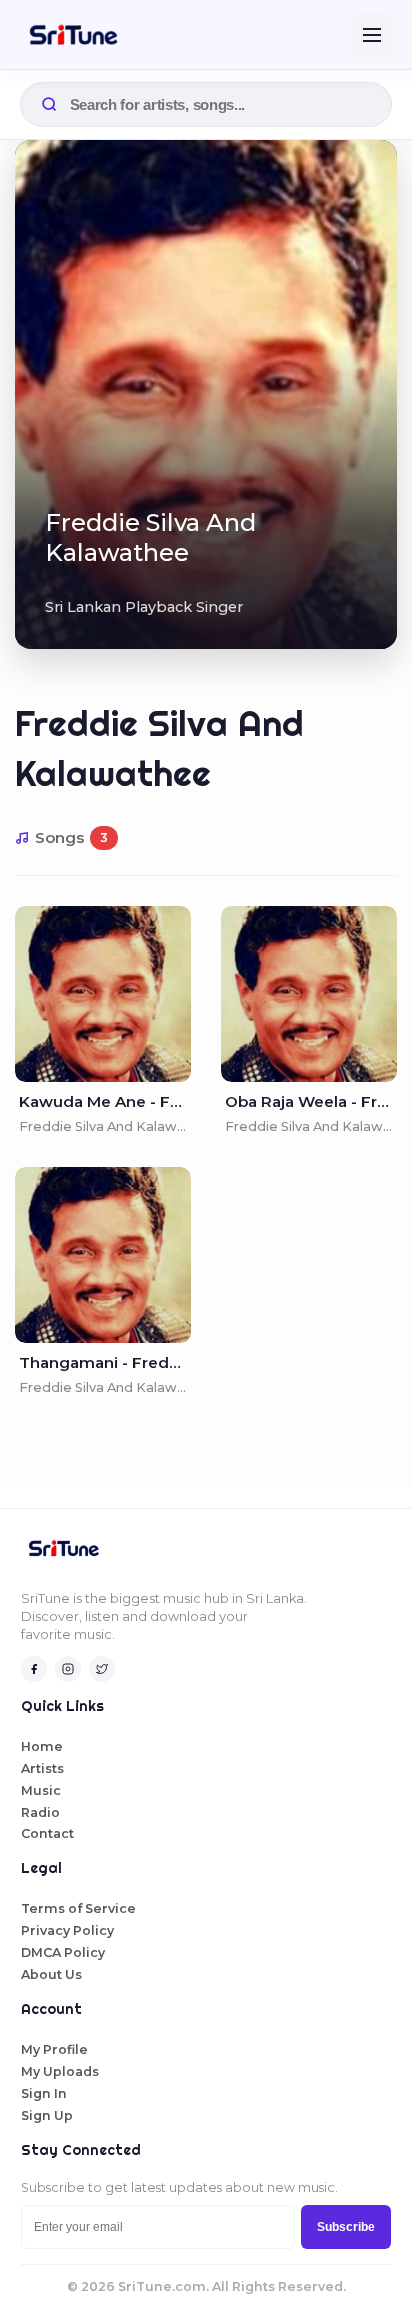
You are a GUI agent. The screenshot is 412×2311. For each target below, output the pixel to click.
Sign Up (47, 2115)
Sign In (44, 2093)
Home (42, 1746)
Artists (42, 1768)
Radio (40, 1812)
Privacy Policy (67, 1930)
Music (41, 1790)
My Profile (54, 2049)
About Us (51, 1974)
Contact (47, 1833)
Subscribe (346, 2227)
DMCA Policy (63, 1952)
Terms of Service (78, 1908)
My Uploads (60, 2071)
